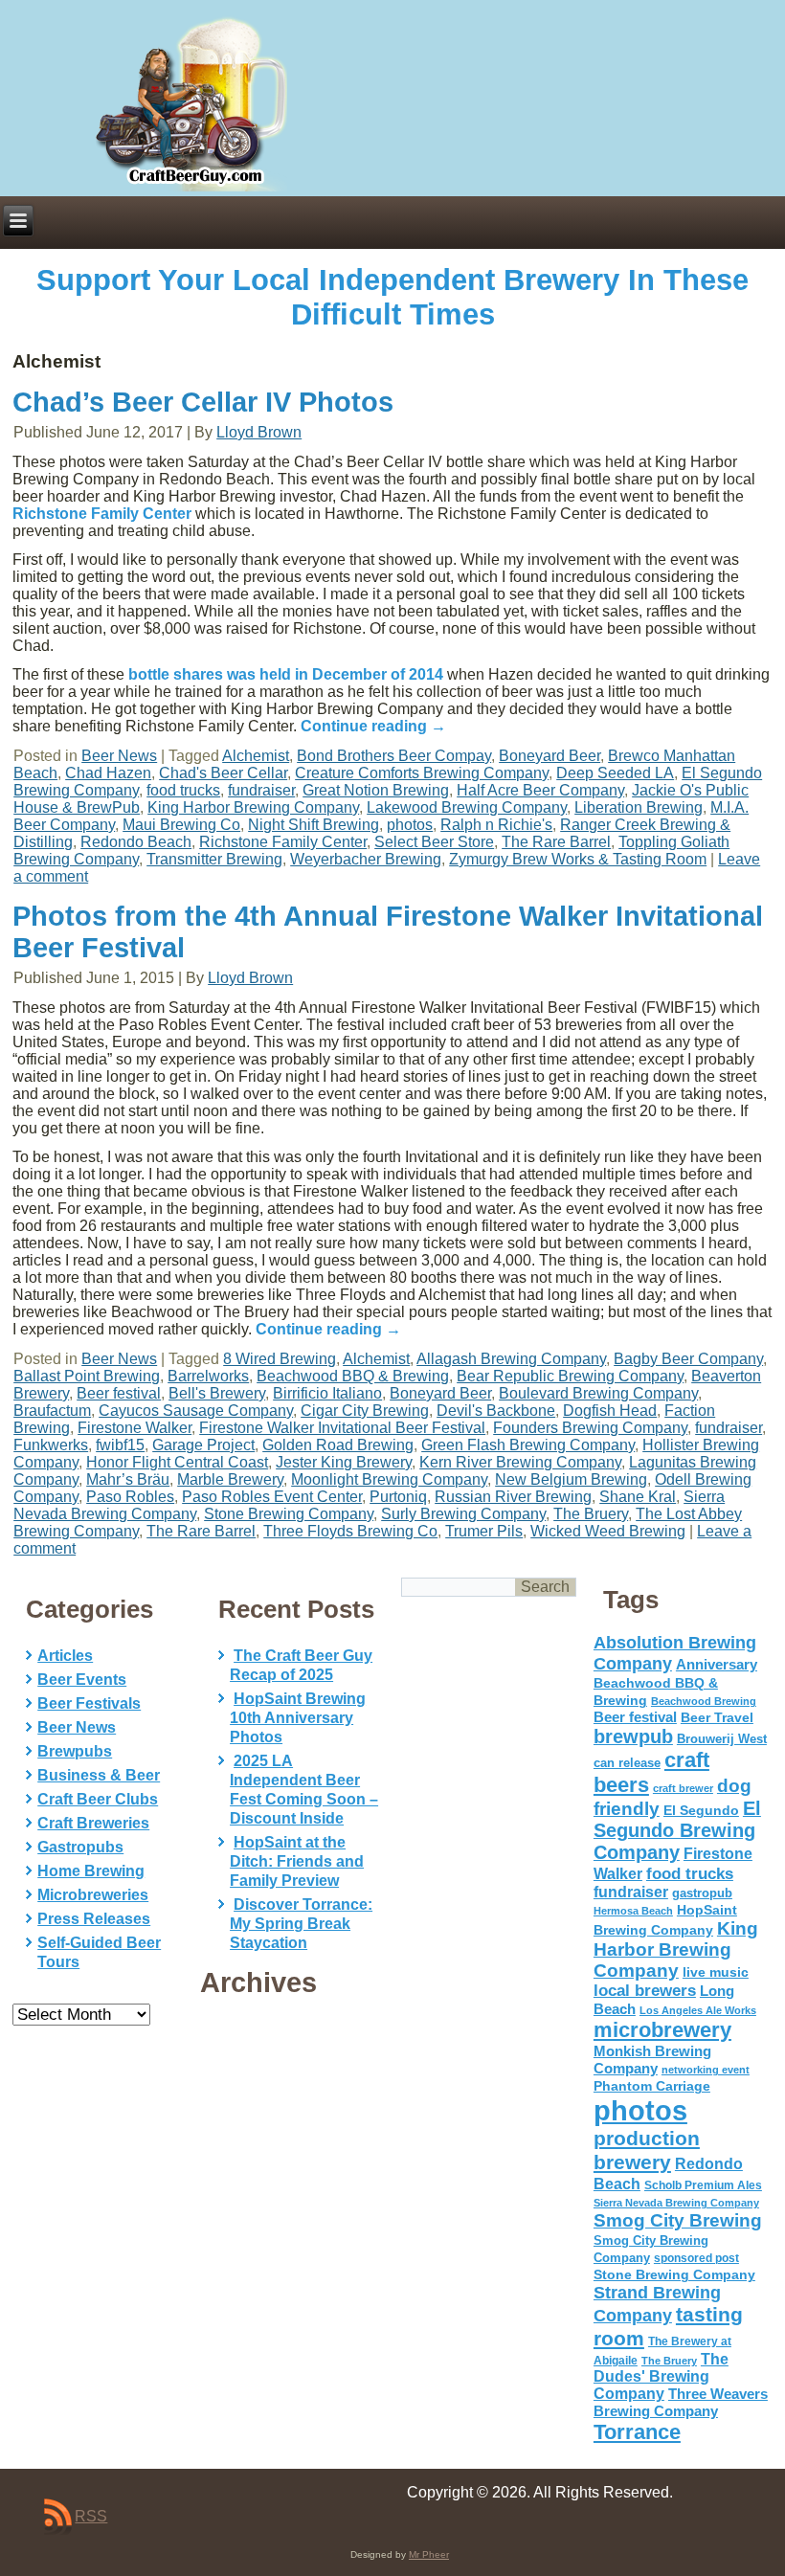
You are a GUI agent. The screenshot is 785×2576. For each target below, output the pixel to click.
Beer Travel (717, 1717)
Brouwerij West (722, 1739)
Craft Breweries (93, 1823)
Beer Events (82, 1680)
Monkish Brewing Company (652, 2060)
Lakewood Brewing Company (467, 807)
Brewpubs (75, 1751)
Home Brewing (91, 1871)
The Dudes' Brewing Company (661, 2376)
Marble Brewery (230, 1479)
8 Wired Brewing (280, 1359)
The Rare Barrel (556, 842)
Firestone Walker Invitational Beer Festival (342, 1428)
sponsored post (696, 2258)
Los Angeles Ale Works (698, 2010)
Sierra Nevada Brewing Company (676, 2203)
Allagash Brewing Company (511, 1359)
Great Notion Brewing (376, 790)
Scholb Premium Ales (703, 2185)
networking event (706, 2070)
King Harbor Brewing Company (253, 807)
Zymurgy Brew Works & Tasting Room (578, 859)
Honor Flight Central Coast (177, 1462)
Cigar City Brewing (365, 1411)
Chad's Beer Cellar (223, 773)
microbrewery (662, 2030)
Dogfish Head (610, 1411)
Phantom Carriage (652, 2086)
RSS (91, 2516)
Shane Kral (638, 1497)
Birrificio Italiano (327, 1393)
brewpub (633, 1736)
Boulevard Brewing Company (598, 1393)
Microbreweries (93, 1895)
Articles (65, 1656)
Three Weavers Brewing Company (681, 2402)
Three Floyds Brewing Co (350, 1531)
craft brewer (683, 1788)
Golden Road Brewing (338, 1445)
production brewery (647, 2150)
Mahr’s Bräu (128, 1479)
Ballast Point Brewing (87, 1376)
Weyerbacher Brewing (366, 859)
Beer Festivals (89, 1703)
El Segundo (701, 1811)
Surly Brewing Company (463, 1514)
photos (410, 825)
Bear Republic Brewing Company (570, 1376)
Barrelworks (208, 1376)
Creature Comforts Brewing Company (422, 773)
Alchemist (256, 756)
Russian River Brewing (513, 1497)
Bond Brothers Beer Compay (394, 756)
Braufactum (52, 1411)
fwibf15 (120, 1445)
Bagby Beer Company (688, 1359)
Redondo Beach (136, 842)
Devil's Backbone (496, 1411)
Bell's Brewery (217, 1393)
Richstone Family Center (102, 514)
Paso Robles (130, 1497)
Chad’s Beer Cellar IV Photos (203, 402)
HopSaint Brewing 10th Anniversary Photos (298, 1718)
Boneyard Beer (549, 756)
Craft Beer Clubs (98, 1799)
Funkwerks (51, 1445)
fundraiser (261, 790)
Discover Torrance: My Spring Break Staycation (301, 1924)
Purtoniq (398, 1497)
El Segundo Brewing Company (677, 1830)
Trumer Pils (484, 1531)
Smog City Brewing (678, 2220)
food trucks (183, 790)
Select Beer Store (434, 842)
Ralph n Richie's (496, 825)
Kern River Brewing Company (520, 1462)
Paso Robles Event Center (272, 1497)
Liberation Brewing (639, 807)
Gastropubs (80, 1847)
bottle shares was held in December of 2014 (286, 674)
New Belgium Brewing (571, 1479)
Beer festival (119, 1393)
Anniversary (717, 1665)
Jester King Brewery (344, 1462)
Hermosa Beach (633, 1911)
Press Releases (94, 1919)
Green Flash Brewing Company (528, 1445)
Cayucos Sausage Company (196, 1411)
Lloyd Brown (259, 432)
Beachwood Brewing (704, 1701)
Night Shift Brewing (314, 825)
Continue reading (373, 726)
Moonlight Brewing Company (389, 1479)
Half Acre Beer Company (540, 790)
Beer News (119, 756)
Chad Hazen (108, 773)
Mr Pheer (429, 2554)
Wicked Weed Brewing (608, 1531)
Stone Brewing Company (289, 1514)
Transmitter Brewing (214, 859)
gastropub (702, 1893)
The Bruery (591, 1514)
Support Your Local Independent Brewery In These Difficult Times (392, 297)
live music (716, 1972)
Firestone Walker (135, 1428)
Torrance (637, 2432)
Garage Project (203, 1445)
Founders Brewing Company (590, 1428)
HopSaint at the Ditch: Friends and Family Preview (297, 1861)
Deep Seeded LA (615, 773)
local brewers (645, 1991)
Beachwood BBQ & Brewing (353, 1376)
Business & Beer (99, 1775)
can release (627, 1763)
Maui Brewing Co (181, 825)
